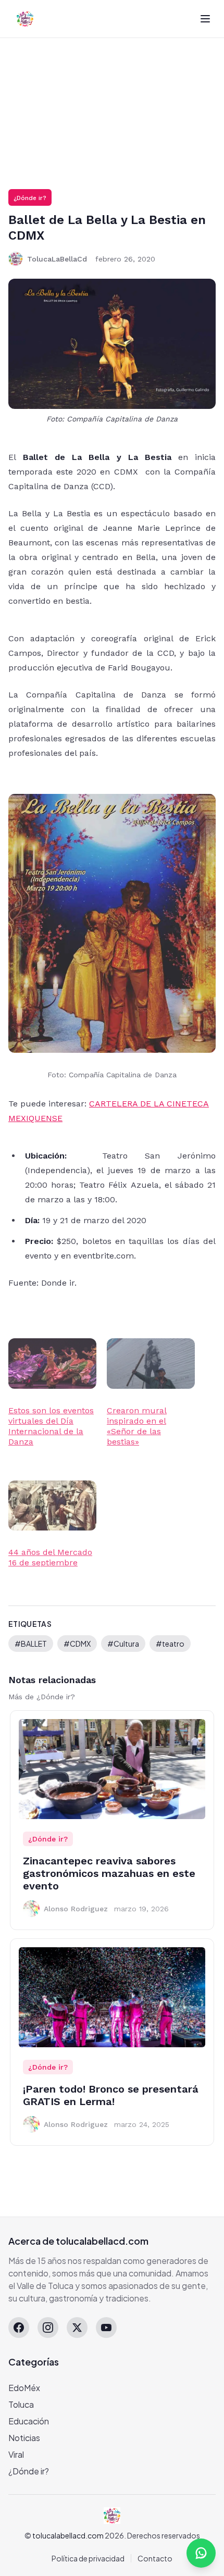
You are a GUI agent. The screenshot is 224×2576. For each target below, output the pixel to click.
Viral (16, 2454)
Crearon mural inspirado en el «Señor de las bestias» (137, 1426)
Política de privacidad (88, 2558)
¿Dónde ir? (30, 198)
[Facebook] (19, 2328)
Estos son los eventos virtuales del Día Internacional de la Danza (51, 1426)
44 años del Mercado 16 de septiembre (50, 1557)
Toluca (21, 2404)
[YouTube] (106, 2328)
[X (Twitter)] (77, 2328)
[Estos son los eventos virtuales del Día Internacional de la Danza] (52, 1364)
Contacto (155, 2558)
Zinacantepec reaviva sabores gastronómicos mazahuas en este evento (109, 1873)
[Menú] (205, 19)
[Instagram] (48, 2328)
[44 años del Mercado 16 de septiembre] (52, 1506)
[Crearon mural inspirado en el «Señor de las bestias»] (151, 1364)
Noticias (24, 2438)
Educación (29, 2421)
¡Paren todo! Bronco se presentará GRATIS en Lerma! (111, 2095)
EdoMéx (24, 2388)
